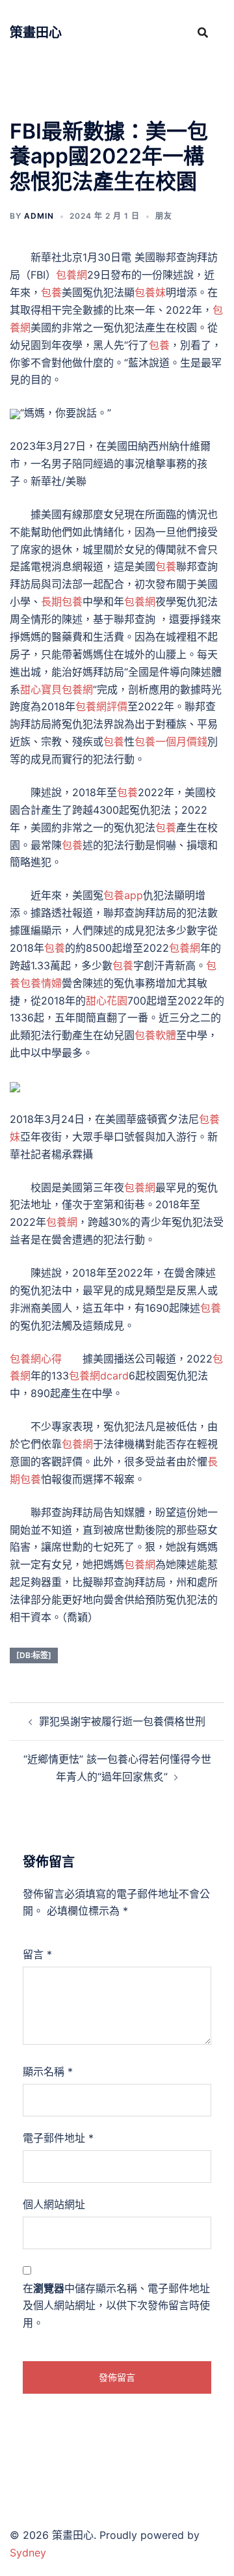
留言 (37, 1954)
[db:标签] (34, 1655)
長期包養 (62, 602)
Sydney (28, 2553)
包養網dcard (99, 1376)
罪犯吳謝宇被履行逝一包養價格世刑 (122, 1721)
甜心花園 (107, 1001)
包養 (51, 292)
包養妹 (150, 292)
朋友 (164, 216)
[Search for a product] (203, 33)
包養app (123, 895)
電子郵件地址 (58, 2138)
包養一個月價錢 (171, 741)
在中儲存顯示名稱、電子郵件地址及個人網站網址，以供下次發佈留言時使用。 (116, 2306)
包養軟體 (155, 1035)
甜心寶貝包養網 (57, 689)
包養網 (71, 275)
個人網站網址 (54, 2204)
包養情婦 (41, 983)
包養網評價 (101, 706)
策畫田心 (36, 33)
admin (39, 216)
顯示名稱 (48, 2071)
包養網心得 (36, 1359)
